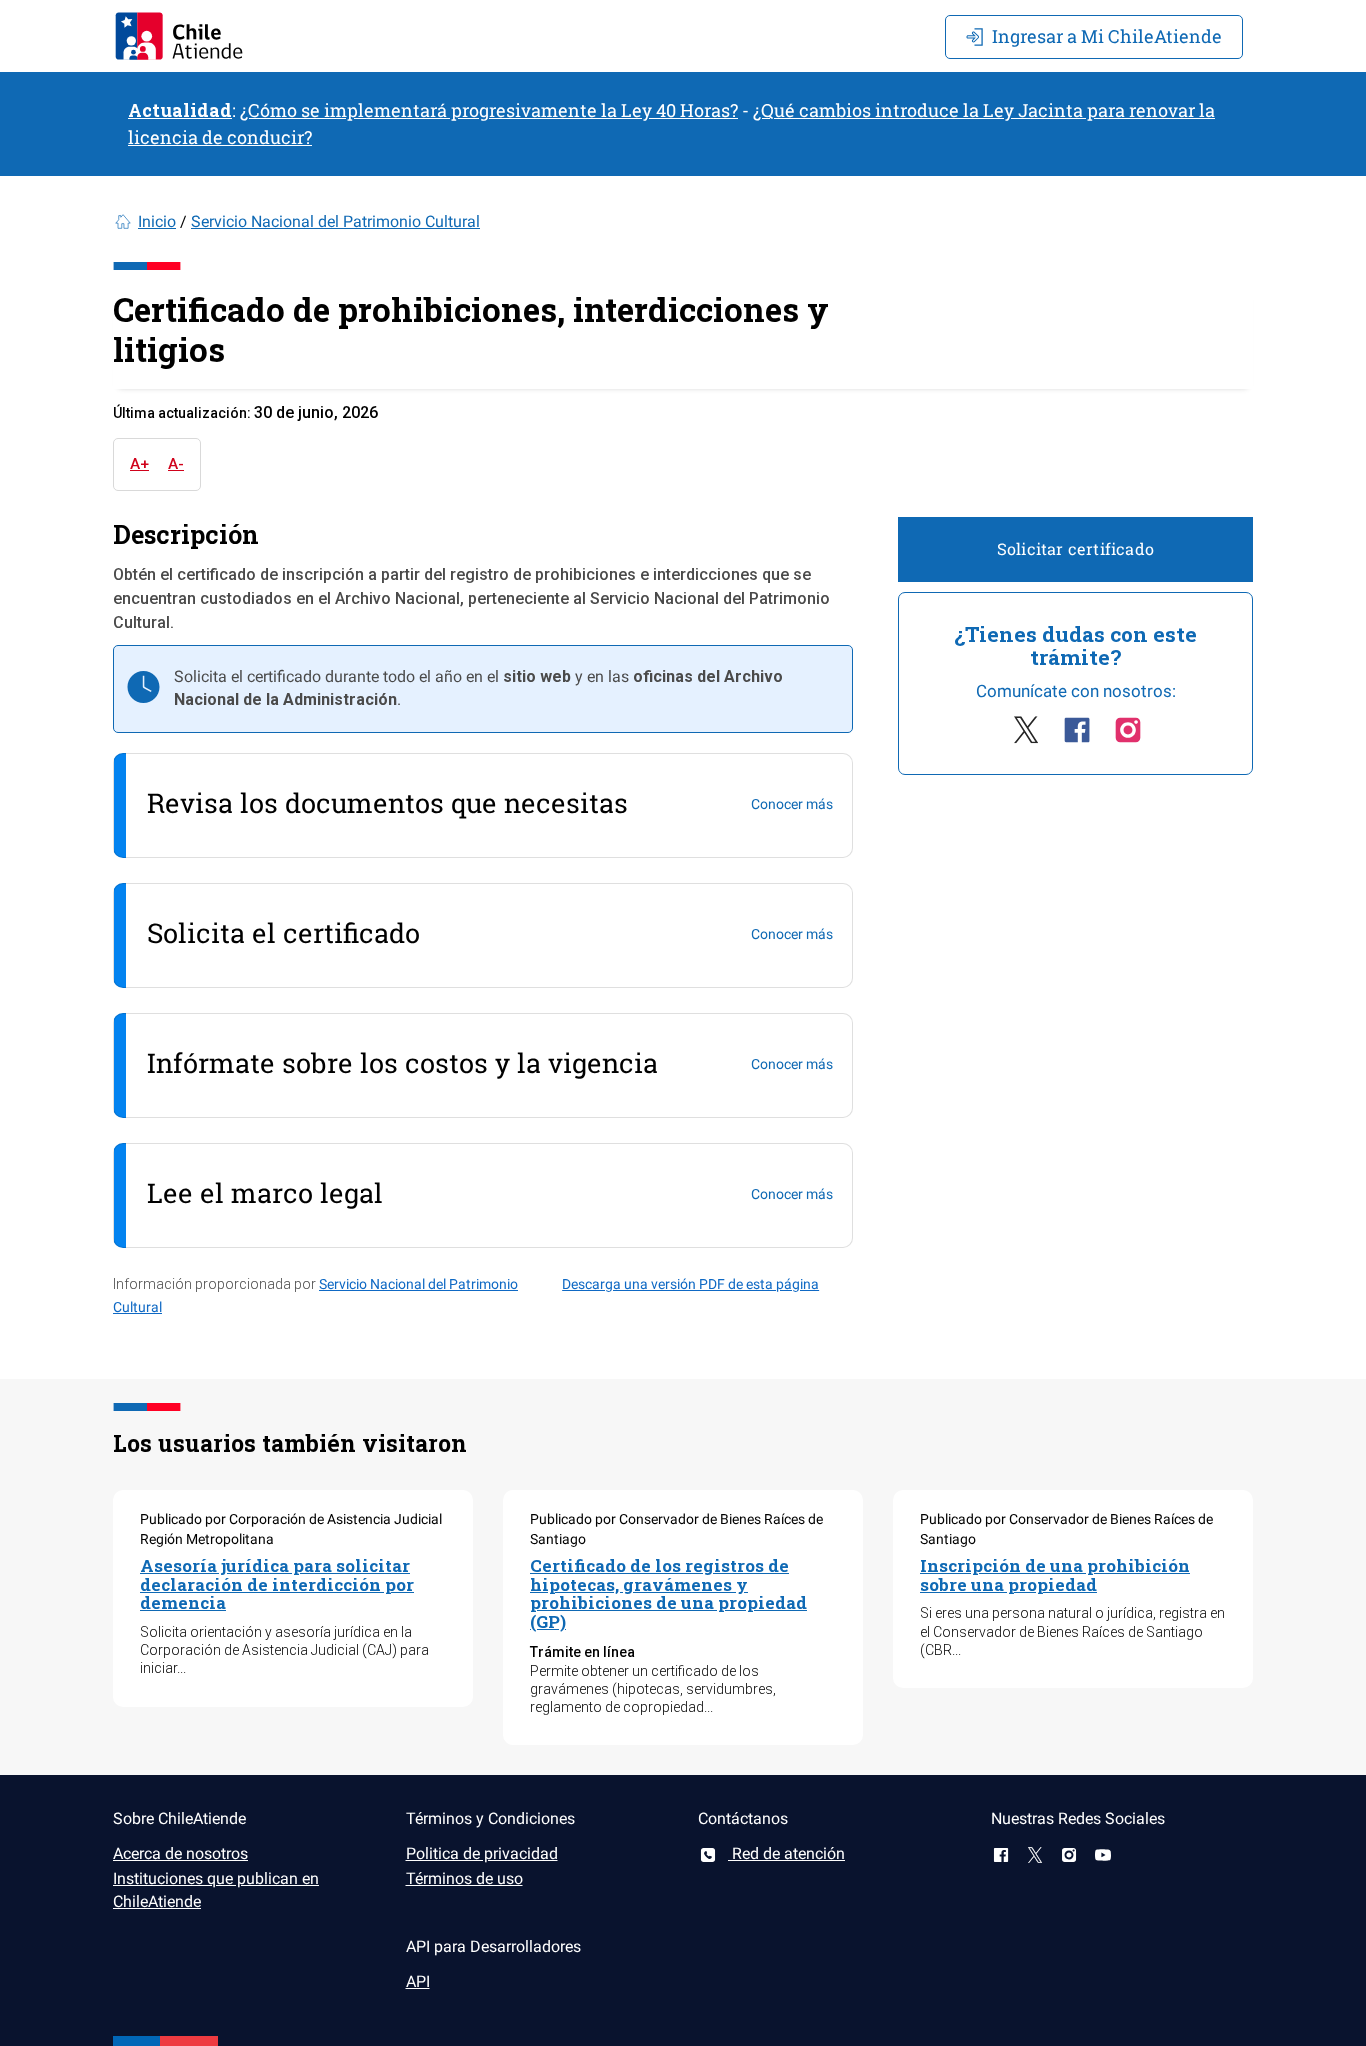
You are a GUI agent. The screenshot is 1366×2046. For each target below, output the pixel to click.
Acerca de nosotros (180, 1853)
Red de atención (786, 1853)
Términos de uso (464, 1878)
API (418, 1981)
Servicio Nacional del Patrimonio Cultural (335, 221)
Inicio (157, 221)
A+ (139, 464)
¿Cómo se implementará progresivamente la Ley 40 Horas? (489, 110)
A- (176, 464)
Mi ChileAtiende (1107, 36)
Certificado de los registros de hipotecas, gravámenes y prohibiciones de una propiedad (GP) (668, 1593)
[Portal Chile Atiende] (179, 36)
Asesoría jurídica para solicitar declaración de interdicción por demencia (277, 1584)
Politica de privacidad (482, 1853)
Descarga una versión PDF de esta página (690, 1284)
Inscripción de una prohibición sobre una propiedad (1055, 1575)
